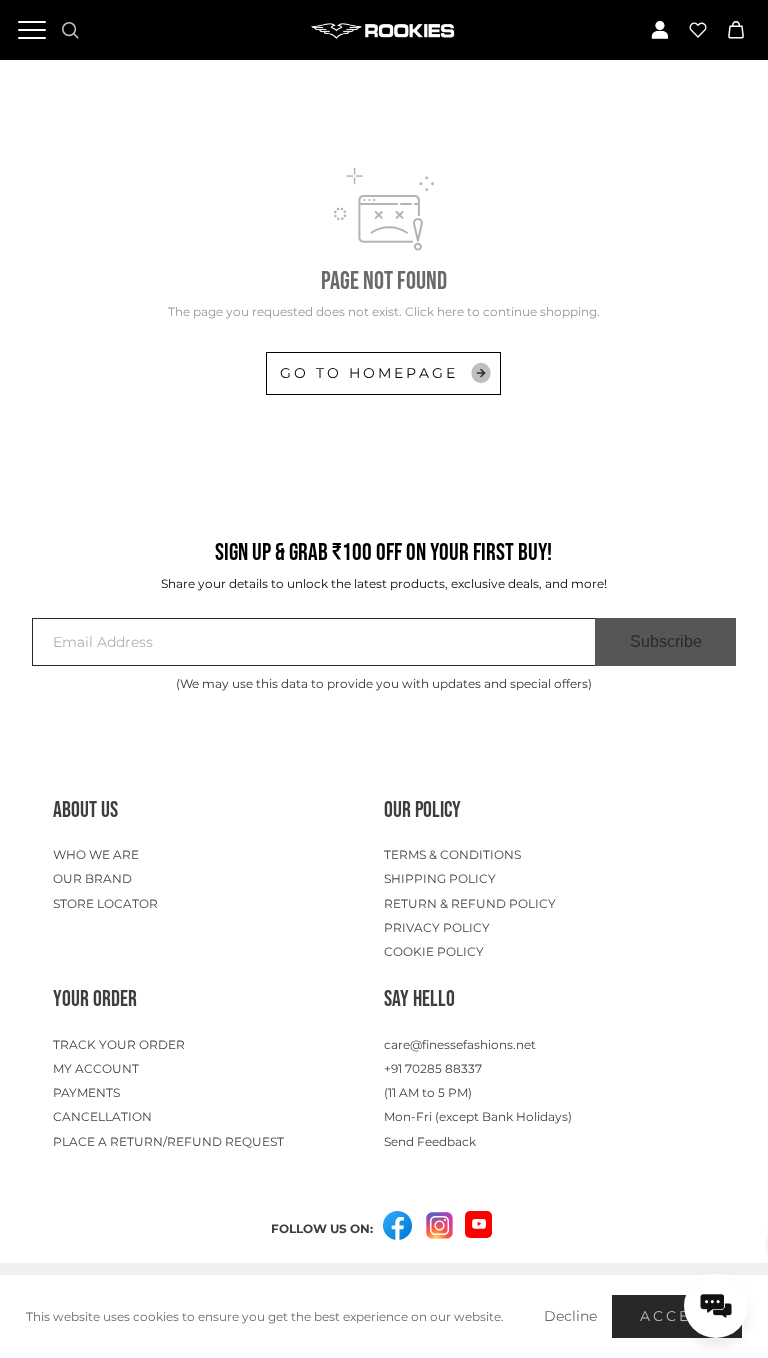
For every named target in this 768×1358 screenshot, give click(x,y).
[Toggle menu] (32, 30)
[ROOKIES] (384, 30)
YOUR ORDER (95, 999)
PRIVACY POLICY (437, 927)
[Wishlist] (698, 30)
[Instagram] (439, 1226)
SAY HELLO (419, 999)
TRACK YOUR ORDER (119, 1044)
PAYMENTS (86, 1092)
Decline (570, 1316)
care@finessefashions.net (460, 1044)
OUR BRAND (92, 878)
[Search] (70, 30)
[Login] (660, 30)
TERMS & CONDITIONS (452, 854)
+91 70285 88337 (433, 1068)
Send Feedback (430, 1141)
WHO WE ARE (96, 854)
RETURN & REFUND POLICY (470, 903)
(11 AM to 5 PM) (428, 1092)
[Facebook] (397, 1226)
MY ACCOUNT (96, 1068)
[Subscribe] (665, 642)
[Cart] (736, 30)
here (450, 311)
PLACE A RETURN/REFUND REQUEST (168, 1141)
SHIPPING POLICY (440, 878)
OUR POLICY (422, 810)
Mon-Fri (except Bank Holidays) (478, 1116)
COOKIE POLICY (434, 951)
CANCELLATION (102, 1116)
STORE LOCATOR (105, 903)
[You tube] (478, 1224)
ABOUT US (85, 810)
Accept (677, 1316)
